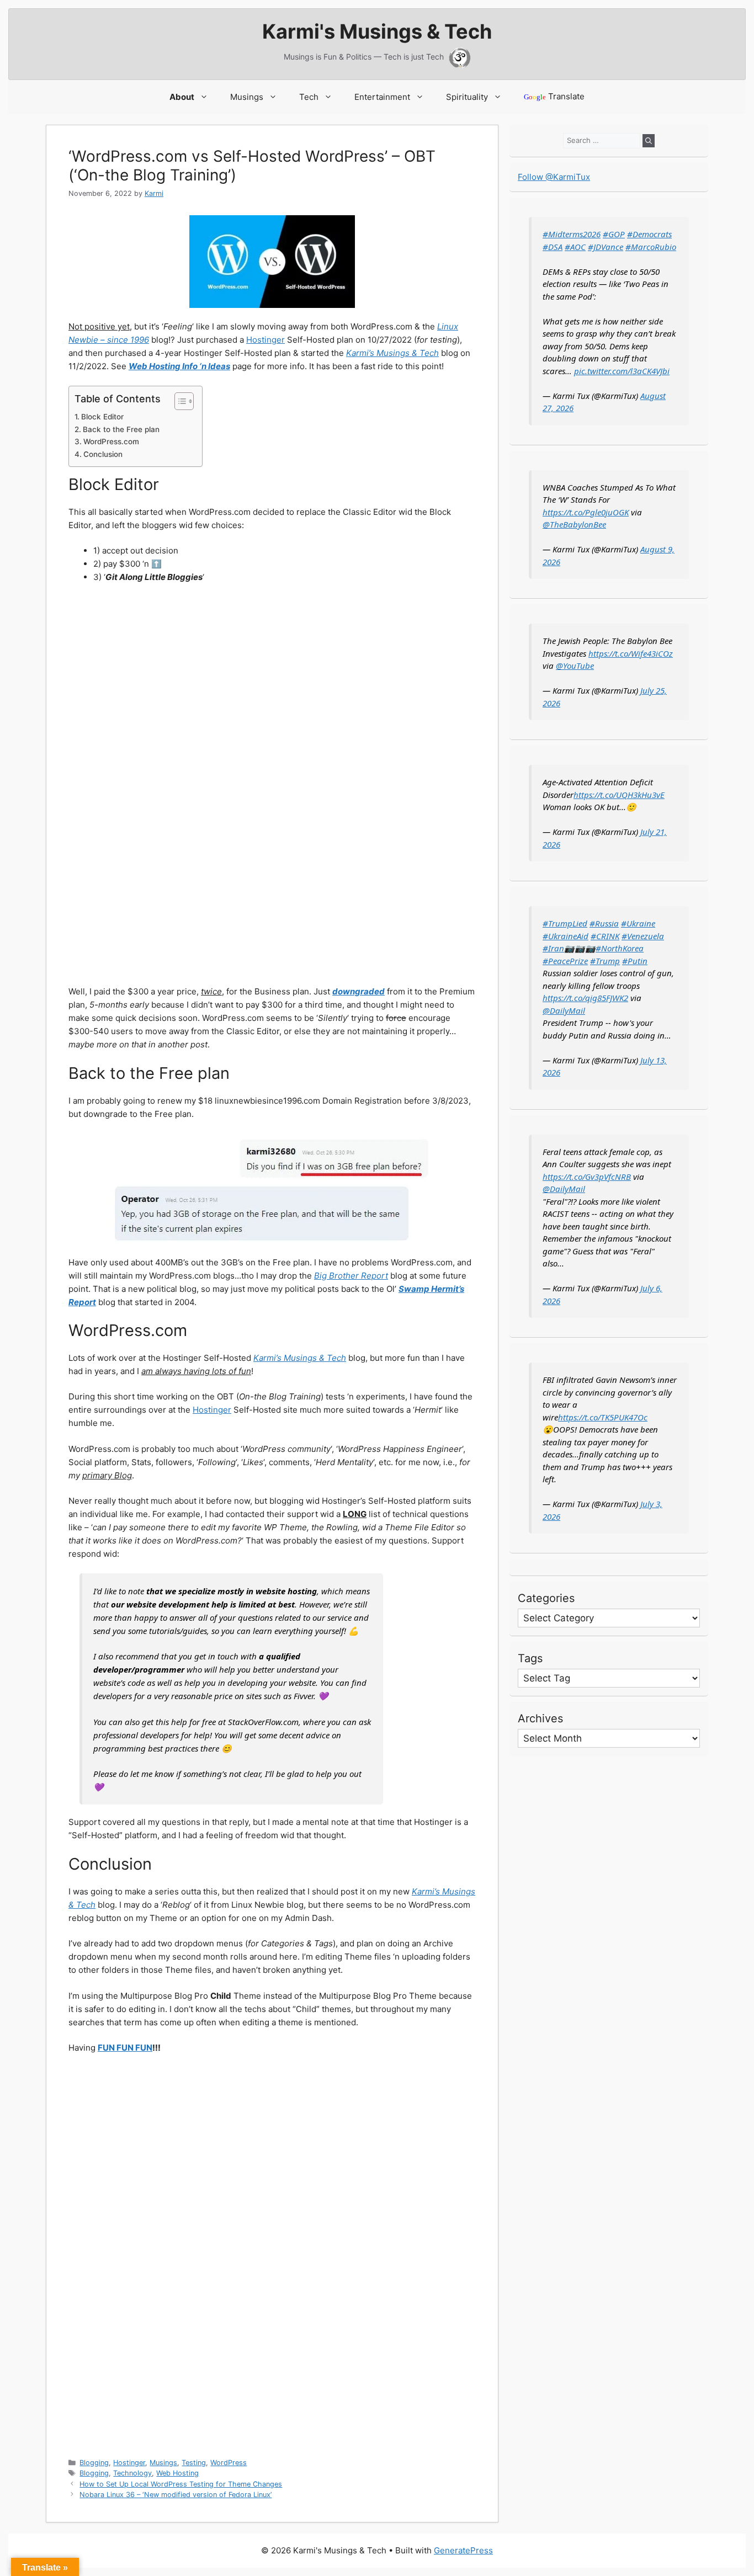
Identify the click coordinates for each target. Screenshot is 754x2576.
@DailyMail (564, 1010)
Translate (554, 96)
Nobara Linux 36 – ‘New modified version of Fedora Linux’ (176, 2495)
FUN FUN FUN (125, 2048)
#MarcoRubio (651, 247)
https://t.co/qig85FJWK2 (585, 998)
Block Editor (102, 417)
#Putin (635, 961)
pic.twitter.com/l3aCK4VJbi (622, 371)
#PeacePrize (565, 961)
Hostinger (266, 340)
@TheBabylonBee (574, 524)
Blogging (94, 2463)
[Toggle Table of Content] (179, 401)
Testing (194, 2463)
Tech (309, 97)
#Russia (604, 923)
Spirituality (467, 97)
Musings (247, 97)
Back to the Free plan (121, 429)
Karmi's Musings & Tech (377, 31)
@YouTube (575, 666)
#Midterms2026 (572, 234)
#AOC (575, 247)
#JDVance (606, 247)
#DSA (553, 247)
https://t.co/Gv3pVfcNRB (587, 1177)
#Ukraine (638, 923)
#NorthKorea (620, 948)
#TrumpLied (565, 923)
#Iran (553, 948)
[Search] (649, 141)
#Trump (605, 961)
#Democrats (649, 234)
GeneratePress (463, 2550)
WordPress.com (111, 441)
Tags (530, 1658)
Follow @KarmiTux (554, 177)
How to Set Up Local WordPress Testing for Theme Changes (181, 2484)
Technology (132, 2473)
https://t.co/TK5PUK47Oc (603, 1417)
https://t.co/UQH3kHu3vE (619, 795)
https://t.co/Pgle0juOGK (586, 512)
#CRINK (605, 936)
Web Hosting (177, 2473)
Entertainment (382, 97)
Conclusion (103, 454)
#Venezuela (643, 936)
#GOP (614, 234)
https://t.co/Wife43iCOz (631, 653)
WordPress (229, 2463)
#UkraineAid (565, 936)
